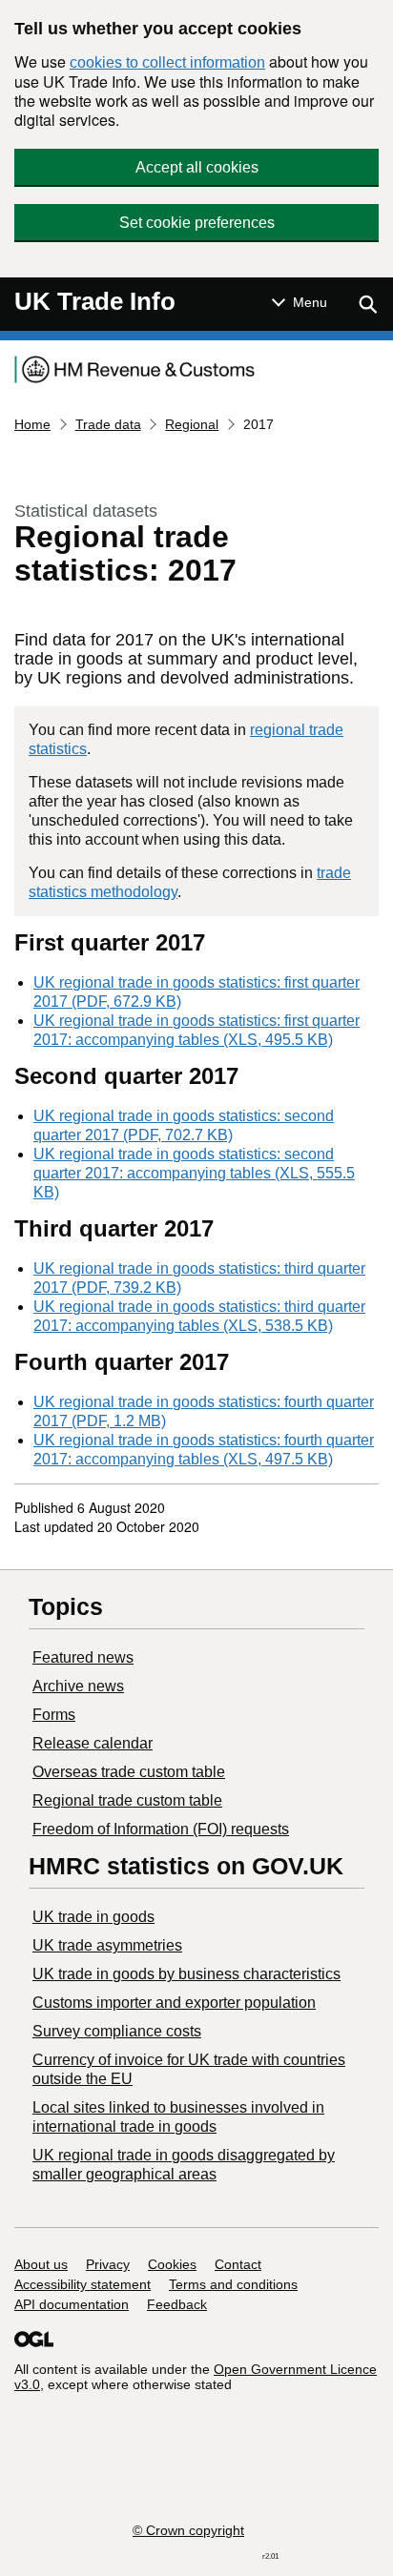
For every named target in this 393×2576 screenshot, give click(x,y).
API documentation (72, 2304)
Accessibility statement (83, 2284)
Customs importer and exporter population (174, 2003)
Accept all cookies (197, 167)
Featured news (83, 1657)
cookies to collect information (167, 62)
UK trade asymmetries (107, 1945)
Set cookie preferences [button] (197, 223)
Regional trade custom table (127, 1800)
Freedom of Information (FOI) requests (161, 1829)
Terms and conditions (233, 2284)
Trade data (108, 424)
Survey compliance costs (117, 2031)
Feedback (177, 2304)
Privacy (108, 2264)
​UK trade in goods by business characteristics (186, 1974)
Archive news (78, 1686)
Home (32, 424)
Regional (192, 424)
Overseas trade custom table (129, 1772)
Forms (54, 1715)
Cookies (172, 2264)
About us (41, 2264)
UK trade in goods (93, 1917)
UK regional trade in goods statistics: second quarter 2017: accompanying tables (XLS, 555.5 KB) (194, 1173)
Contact (238, 2264)
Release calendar (93, 1743)
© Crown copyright (188, 2530)
